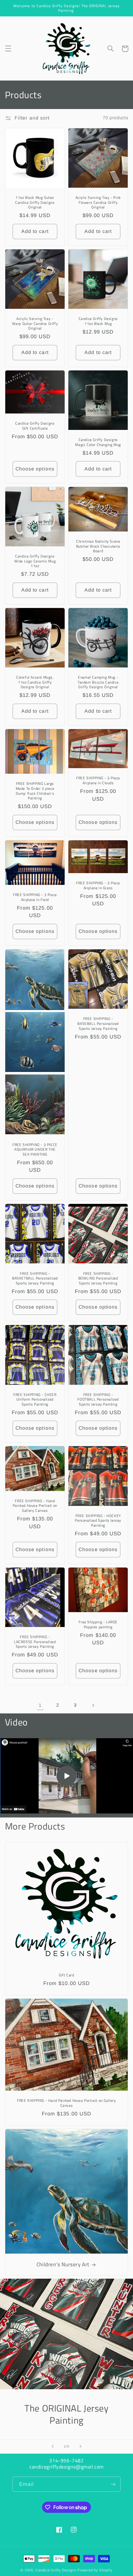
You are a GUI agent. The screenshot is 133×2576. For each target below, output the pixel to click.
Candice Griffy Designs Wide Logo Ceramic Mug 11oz (35, 561)
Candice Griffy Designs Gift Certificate (35, 426)
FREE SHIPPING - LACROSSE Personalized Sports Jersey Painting (35, 1642)
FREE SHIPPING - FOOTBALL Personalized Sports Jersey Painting (98, 1400)
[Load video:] (66, 1776)
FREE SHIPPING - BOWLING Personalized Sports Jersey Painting (98, 1278)
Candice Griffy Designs (56, 2570)
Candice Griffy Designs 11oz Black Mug (98, 321)
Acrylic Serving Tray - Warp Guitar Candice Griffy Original (35, 324)
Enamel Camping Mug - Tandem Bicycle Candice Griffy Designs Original (98, 682)
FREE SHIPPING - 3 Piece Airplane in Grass (98, 885)
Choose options (35, 469)
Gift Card (66, 1975)
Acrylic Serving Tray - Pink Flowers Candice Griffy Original (98, 202)
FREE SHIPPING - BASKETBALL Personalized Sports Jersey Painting (35, 1278)
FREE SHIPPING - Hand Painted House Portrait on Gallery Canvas (35, 1506)
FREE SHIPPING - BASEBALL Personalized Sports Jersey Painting (98, 1023)
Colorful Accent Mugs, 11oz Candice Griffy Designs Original (35, 682)
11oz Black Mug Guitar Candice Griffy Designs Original (35, 202)
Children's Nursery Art (63, 2264)
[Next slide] (80, 2447)
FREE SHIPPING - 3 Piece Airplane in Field (35, 897)
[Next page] (93, 1705)
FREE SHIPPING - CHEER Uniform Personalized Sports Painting (35, 1400)
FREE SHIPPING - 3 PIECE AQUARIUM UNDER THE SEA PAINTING (35, 1150)
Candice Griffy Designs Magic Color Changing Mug (98, 442)
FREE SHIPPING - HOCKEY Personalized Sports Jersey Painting (98, 1521)
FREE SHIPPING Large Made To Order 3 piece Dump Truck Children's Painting (35, 791)
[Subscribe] (113, 2484)
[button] (8, 49)
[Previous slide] (53, 2447)
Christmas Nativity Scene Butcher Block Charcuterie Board (98, 546)
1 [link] (40, 1705)
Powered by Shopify (95, 2570)
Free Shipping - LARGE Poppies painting (98, 1624)
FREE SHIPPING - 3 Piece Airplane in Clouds (98, 780)
